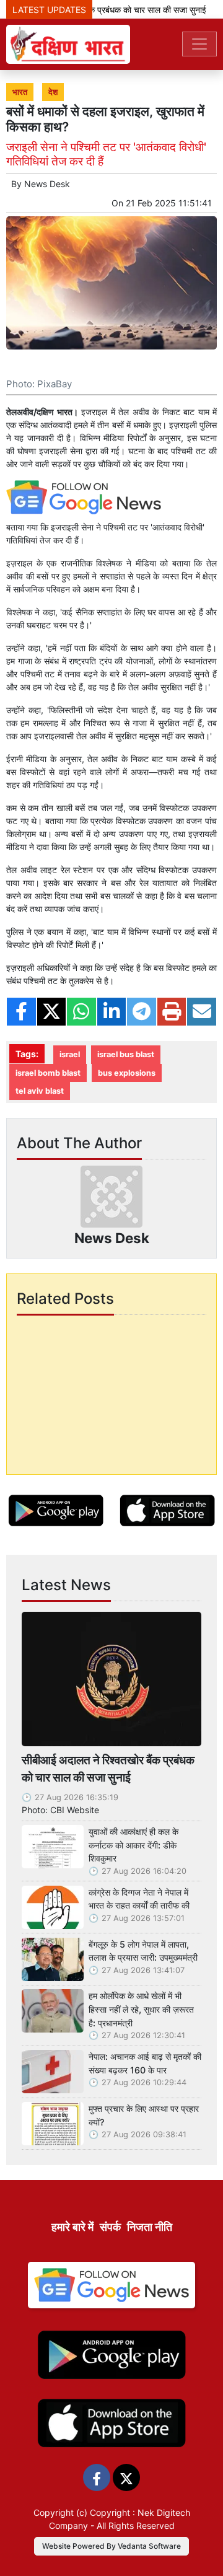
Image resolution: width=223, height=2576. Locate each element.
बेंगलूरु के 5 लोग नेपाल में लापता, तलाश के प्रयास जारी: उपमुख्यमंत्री (143, 1951)
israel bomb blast (48, 1073)
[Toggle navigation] (199, 44)
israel (70, 1054)
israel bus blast (126, 1054)
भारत (20, 92)
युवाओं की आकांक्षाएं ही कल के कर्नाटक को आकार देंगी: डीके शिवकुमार (133, 1845)
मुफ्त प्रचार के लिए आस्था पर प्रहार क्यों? (144, 2115)
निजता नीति (150, 2227)
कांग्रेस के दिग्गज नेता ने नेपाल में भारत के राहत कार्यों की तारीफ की (139, 1899)
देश (53, 92)
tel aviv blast (40, 1091)
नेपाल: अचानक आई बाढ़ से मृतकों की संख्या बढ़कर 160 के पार (145, 2063)
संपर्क (110, 2227)
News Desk (47, 184)
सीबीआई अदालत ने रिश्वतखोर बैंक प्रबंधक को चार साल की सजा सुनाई (108, 1769)
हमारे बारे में (72, 2227)
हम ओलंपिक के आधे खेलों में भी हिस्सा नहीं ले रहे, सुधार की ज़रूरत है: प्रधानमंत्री (141, 2009)
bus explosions (127, 1073)
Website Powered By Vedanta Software (111, 2546)
